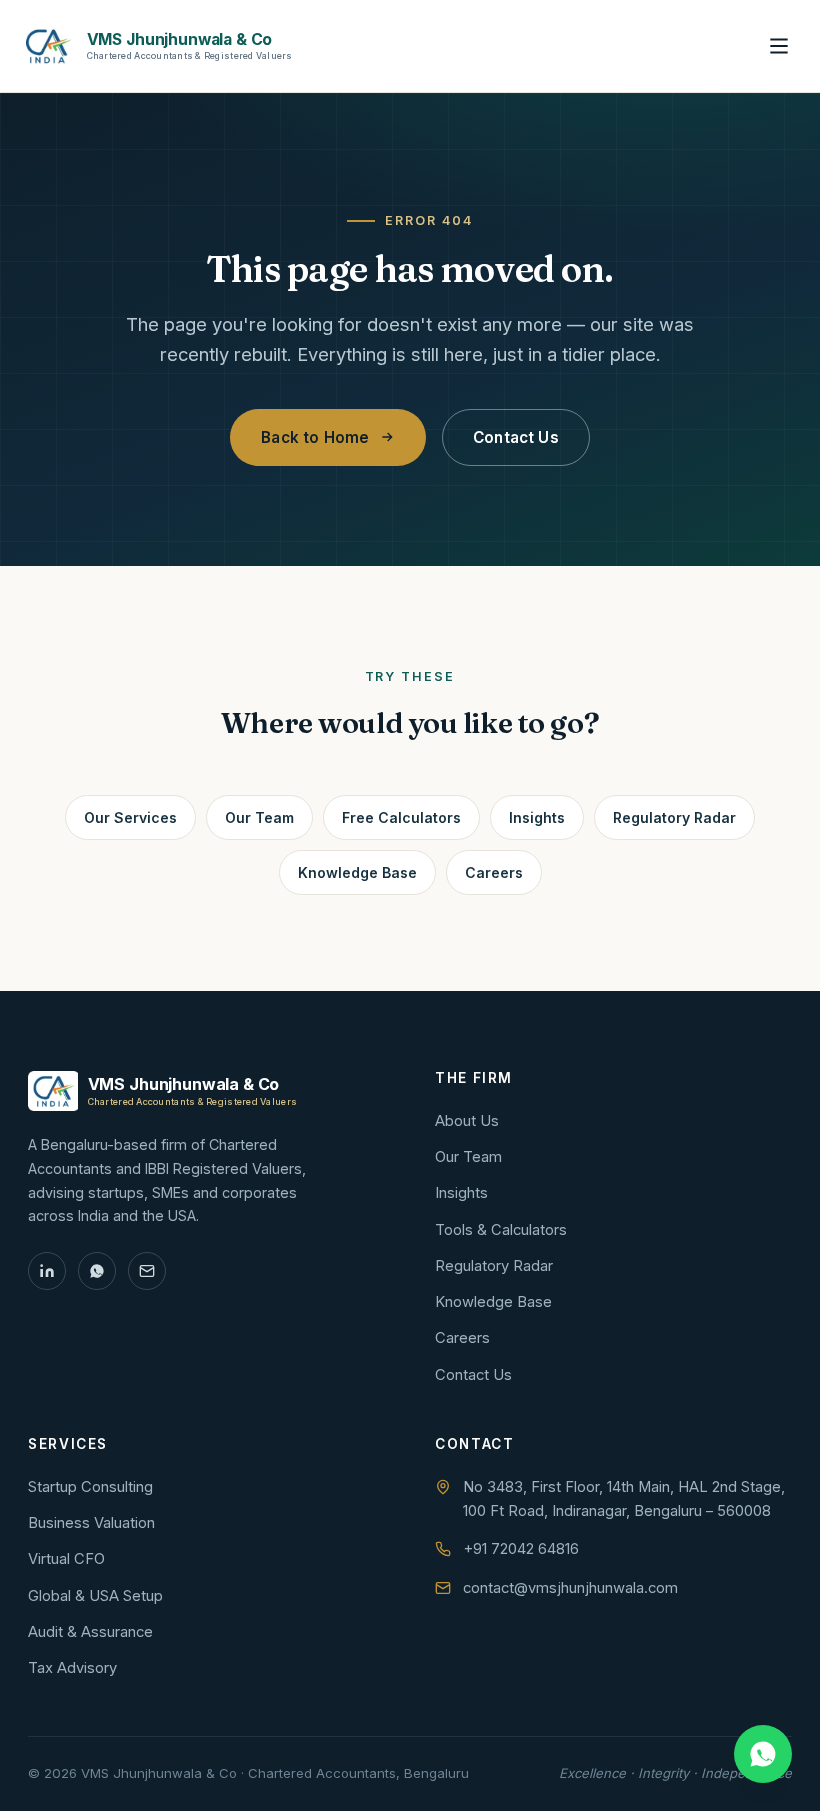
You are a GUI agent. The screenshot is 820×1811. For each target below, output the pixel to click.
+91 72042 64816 (521, 1549)
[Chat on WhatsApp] (763, 1754)
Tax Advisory (410, 46)
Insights (537, 817)
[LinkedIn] (47, 1271)
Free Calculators (401, 817)
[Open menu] (779, 46)
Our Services (130, 817)
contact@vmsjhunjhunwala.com (570, 1588)
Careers (494, 872)
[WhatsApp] (97, 1271)
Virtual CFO (66, 1559)
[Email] (147, 1271)
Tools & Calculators (501, 1230)
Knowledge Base (357, 872)
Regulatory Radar (674, 817)
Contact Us (516, 437)
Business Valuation (91, 1523)
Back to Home (315, 437)
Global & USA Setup (95, 1596)
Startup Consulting (90, 1487)
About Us (467, 1121)
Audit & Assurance (90, 1632)
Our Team (259, 817)
